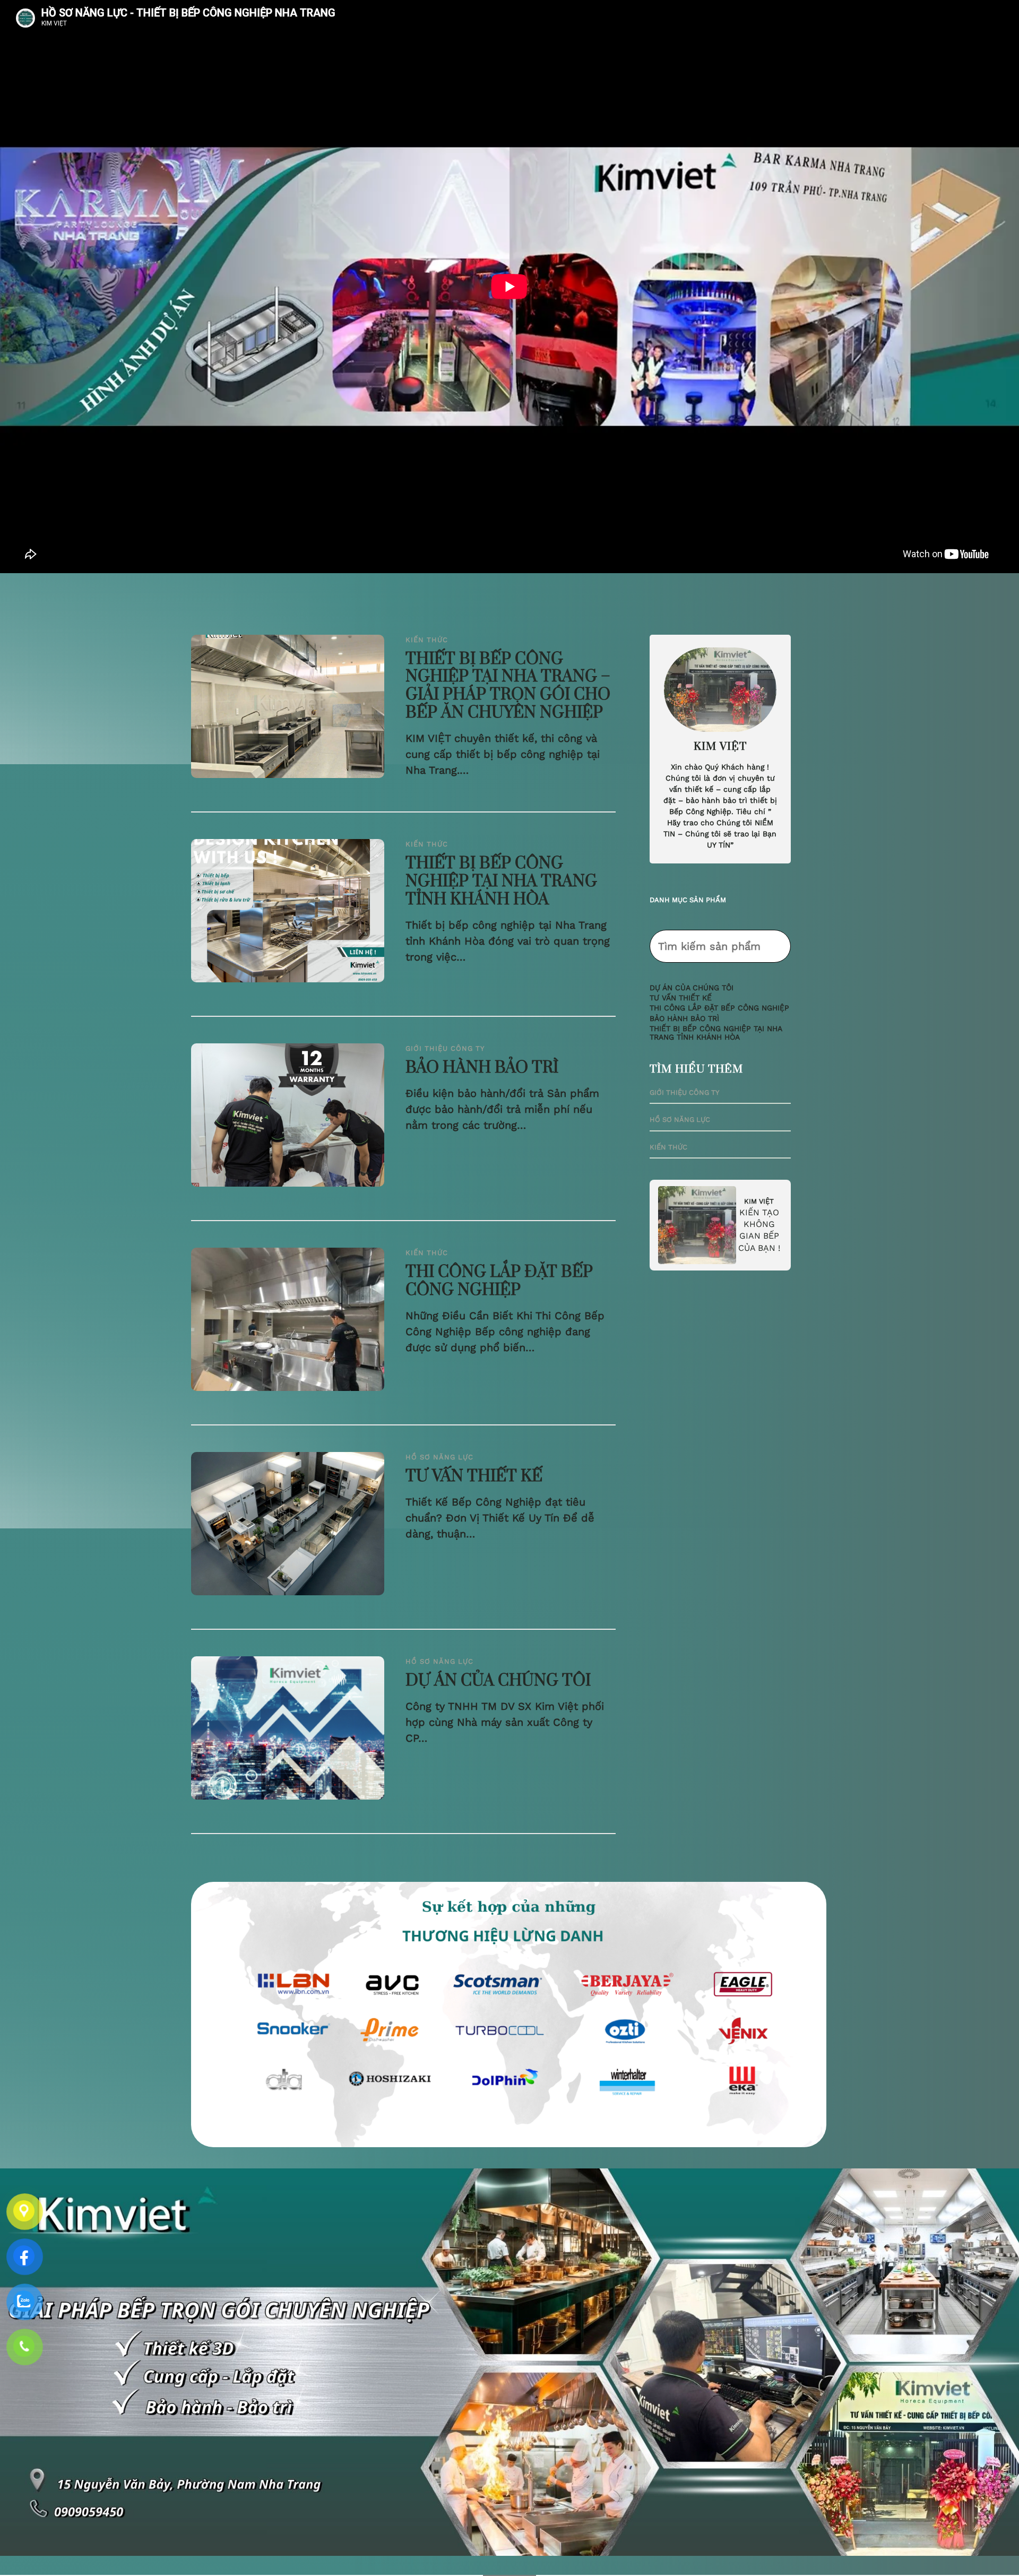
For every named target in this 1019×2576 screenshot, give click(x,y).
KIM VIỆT (759, 1201)
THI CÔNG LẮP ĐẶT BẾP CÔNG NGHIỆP (499, 1282)
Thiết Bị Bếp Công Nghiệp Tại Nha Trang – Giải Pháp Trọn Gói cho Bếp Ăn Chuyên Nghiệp (508, 687)
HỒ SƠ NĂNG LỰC (439, 1457)
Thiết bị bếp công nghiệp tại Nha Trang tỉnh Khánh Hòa (501, 882)
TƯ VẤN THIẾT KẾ (474, 1477)
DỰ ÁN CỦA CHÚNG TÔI (498, 1681)
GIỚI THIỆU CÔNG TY (445, 1048)
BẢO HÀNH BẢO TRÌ (482, 1068)
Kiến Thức (427, 640)
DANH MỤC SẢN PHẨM (688, 900)
